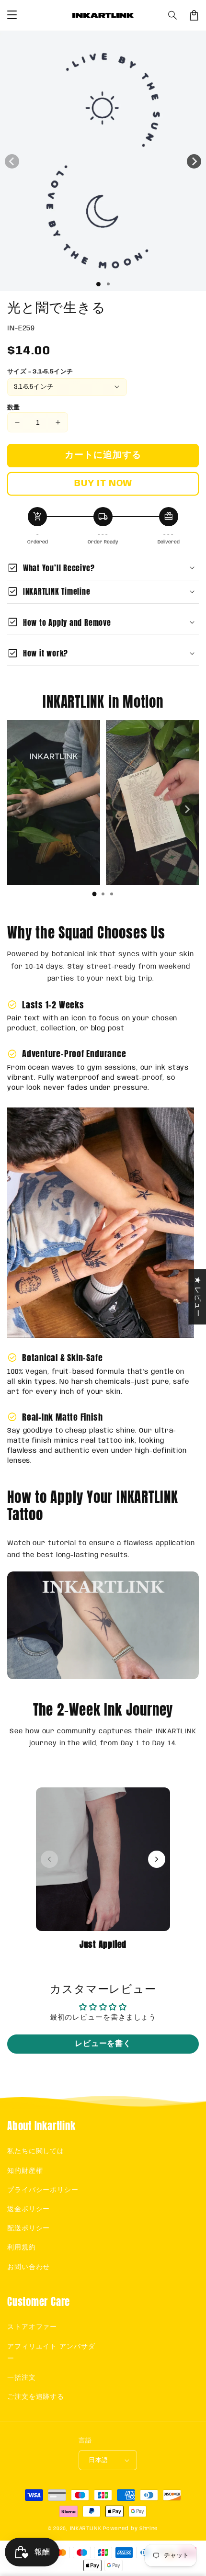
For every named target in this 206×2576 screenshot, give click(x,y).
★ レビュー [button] (197, 1297)
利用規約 (22, 2248)
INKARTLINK (86, 2529)
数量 (14, 408)
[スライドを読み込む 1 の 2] (108, 284)
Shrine (149, 2529)
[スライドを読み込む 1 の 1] (98, 284)
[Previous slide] (19, 809)
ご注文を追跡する (36, 2397)
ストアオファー (32, 2327)
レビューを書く (103, 2044)
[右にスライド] (194, 161)
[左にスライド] (12, 161)
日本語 (98, 2460)
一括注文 (22, 2378)
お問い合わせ (29, 2267)
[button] (173, 15)
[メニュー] (12, 15)
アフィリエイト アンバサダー (51, 2353)
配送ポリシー (29, 2228)
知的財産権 (25, 2171)
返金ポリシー (29, 2209)
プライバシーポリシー (43, 2190)
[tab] (94, 894)
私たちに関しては (36, 2151)
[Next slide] (187, 809)
